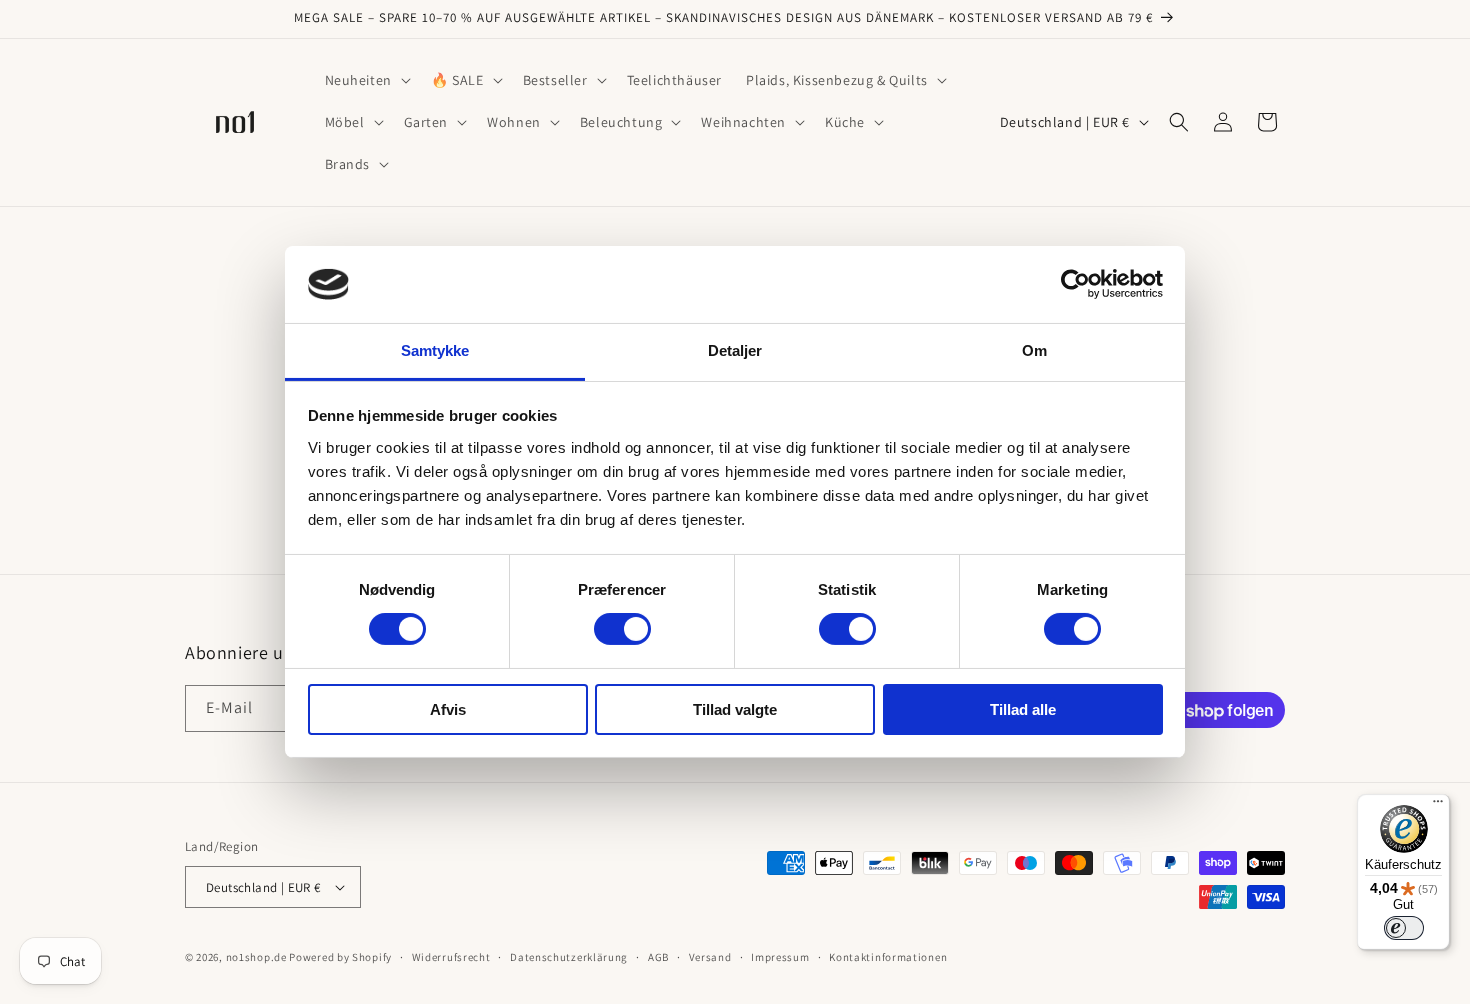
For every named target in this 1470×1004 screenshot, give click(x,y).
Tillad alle (1023, 709)
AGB (658, 957)
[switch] (622, 629)
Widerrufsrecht (451, 957)
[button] (366, 80)
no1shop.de (256, 957)
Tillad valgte (735, 709)
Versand (710, 957)
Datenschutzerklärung (569, 957)
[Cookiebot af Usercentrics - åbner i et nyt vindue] (1075, 284)
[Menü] (1438, 806)
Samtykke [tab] (435, 350)
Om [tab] (1034, 350)
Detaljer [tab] (735, 350)
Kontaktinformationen (888, 957)
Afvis (448, 709)
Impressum (780, 957)
